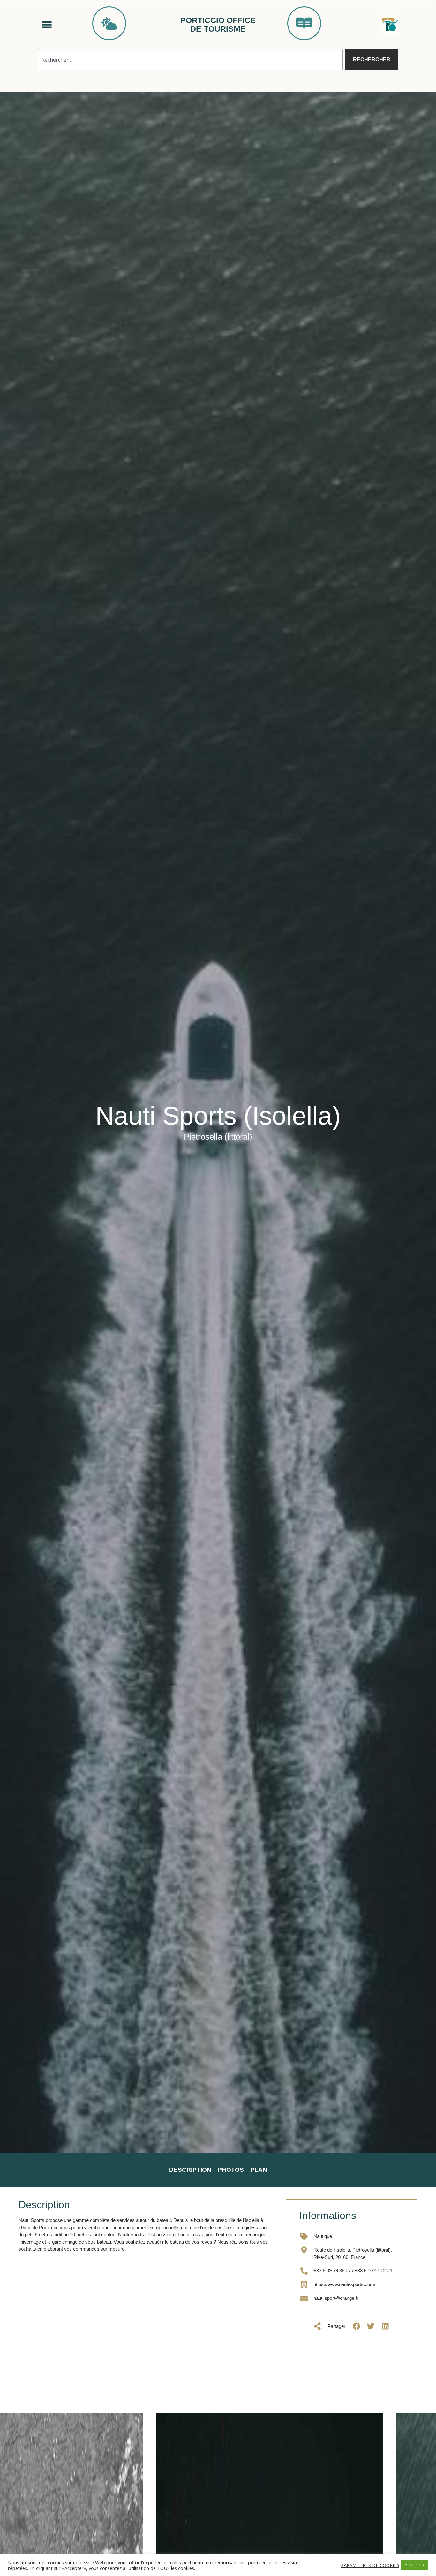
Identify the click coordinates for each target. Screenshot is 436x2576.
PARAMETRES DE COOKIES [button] (370, 2565)
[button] (356, 2326)
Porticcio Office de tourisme (218, 25)
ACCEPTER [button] (414, 2565)
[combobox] (190, 60)
